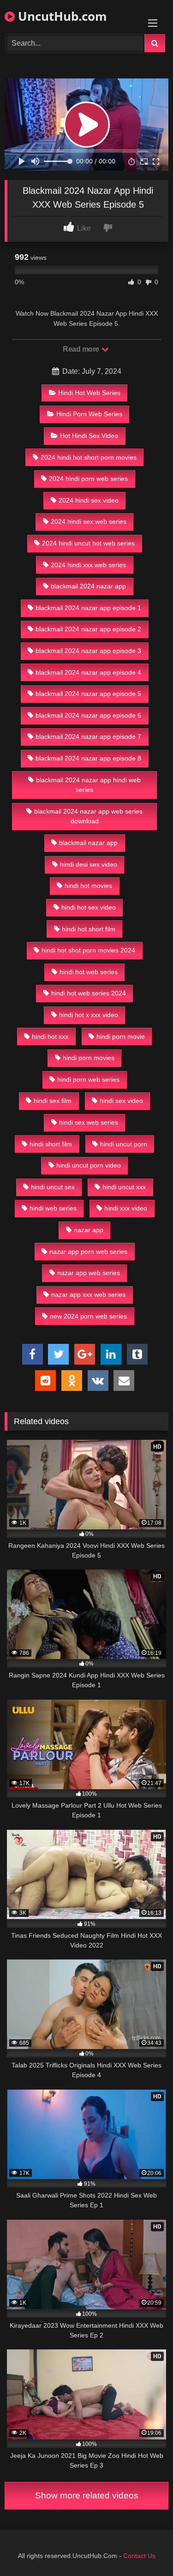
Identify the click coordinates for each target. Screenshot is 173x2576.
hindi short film (51, 1144)
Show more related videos (87, 2495)
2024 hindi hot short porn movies (89, 457)
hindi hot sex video (89, 907)
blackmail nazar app (88, 843)
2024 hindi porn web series (88, 479)
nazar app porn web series (88, 1252)
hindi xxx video (126, 1208)
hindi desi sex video (89, 864)
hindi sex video (121, 1101)
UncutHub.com (61, 16)
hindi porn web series (88, 1079)
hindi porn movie (121, 1036)
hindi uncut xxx (124, 1187)
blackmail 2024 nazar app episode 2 (88, 629)
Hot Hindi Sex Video (89, 436)
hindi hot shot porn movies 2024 (88, 950)
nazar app (89, 1230)
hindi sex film (53, 1101)
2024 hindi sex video (89, 500)
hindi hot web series (89, 972)
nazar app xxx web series (88, 1294)
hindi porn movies (89, 1058)
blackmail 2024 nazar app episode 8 (88, 758)
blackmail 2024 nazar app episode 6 (88, 715)
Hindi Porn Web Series (89, 414)
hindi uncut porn (124, 1144)
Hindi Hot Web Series (89, 393)
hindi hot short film (89, 929)
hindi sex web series (89, 1122)
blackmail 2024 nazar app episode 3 (88, 651)
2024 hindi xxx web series (88, 565)
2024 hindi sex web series (89, 521)
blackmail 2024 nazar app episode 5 (88, 694)
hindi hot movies (88, 886)
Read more (82, 349)
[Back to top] (144, 2549)
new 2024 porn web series (88, 1316)
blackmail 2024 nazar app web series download (88, 816)
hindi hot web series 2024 (89, 993)
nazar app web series (89, 1273)
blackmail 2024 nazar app (88, 586)
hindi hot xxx (50, 1036)
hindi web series (53, 1208)
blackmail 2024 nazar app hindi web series (88, 785)
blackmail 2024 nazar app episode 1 (88, 608)
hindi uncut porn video (89, 1165)
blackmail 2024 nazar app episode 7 (88, 737)
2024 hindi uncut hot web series (88, 543)
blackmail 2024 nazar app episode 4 (88, 672)
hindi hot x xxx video (89, 1015)
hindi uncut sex (53, 1187)
